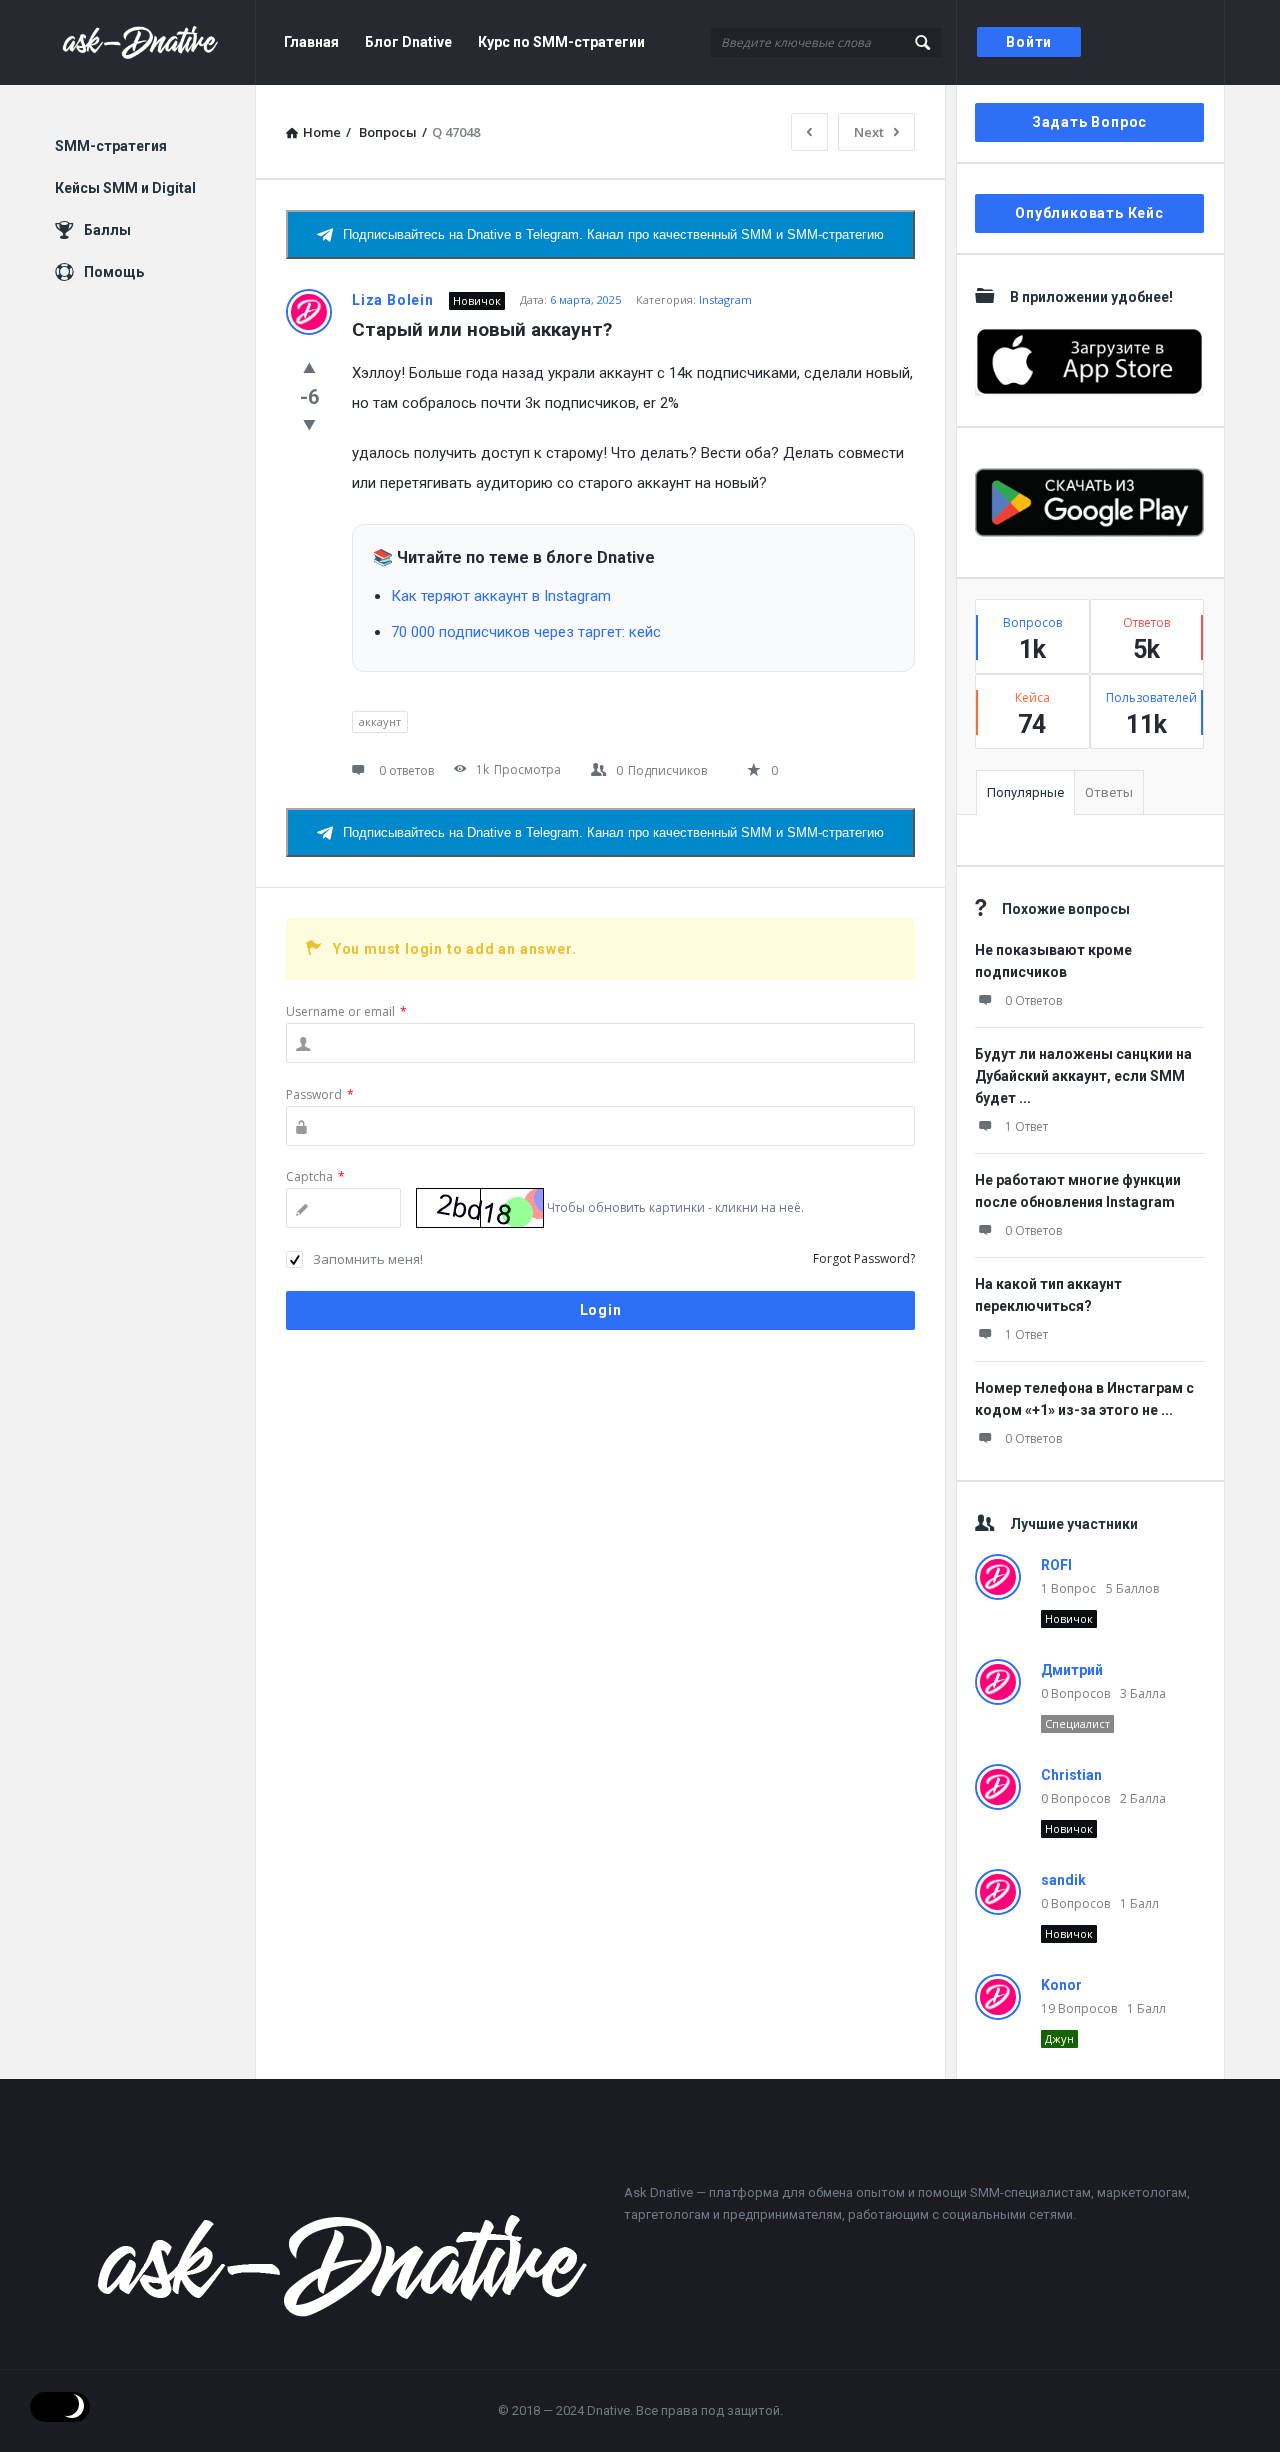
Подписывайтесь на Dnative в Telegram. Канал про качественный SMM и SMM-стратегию (613, 234)
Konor (1061, 1985)
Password (320, 1094)
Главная (311, 42)
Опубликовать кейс (1089, 213)
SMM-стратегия (111, 146)
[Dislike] (309, 424)
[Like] (309, 367)
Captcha (315, 1176)
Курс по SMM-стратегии (561, 42)
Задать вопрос (1089, 122)
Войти (1029, 42)
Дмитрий (1072, 1670)
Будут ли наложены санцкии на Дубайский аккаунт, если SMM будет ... (1083, 1076)
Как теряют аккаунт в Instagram (501, 596)
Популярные (1025, 792)
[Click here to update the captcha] (480, 1208)
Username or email (346, 1011)
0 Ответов (1033, 1000)
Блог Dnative (408, 42)
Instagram (725, 299)
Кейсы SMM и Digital (125, 188)
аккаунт (380, 721)
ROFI (1056, 1565)
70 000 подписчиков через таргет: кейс (526, 632)
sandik (1063, 1880)
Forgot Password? (864, 1258)
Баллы (107, 230)
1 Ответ (1026, 1126)
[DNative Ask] (155, 42)
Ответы (1109, 792)
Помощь (114, 272)
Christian (1071, 1775)
